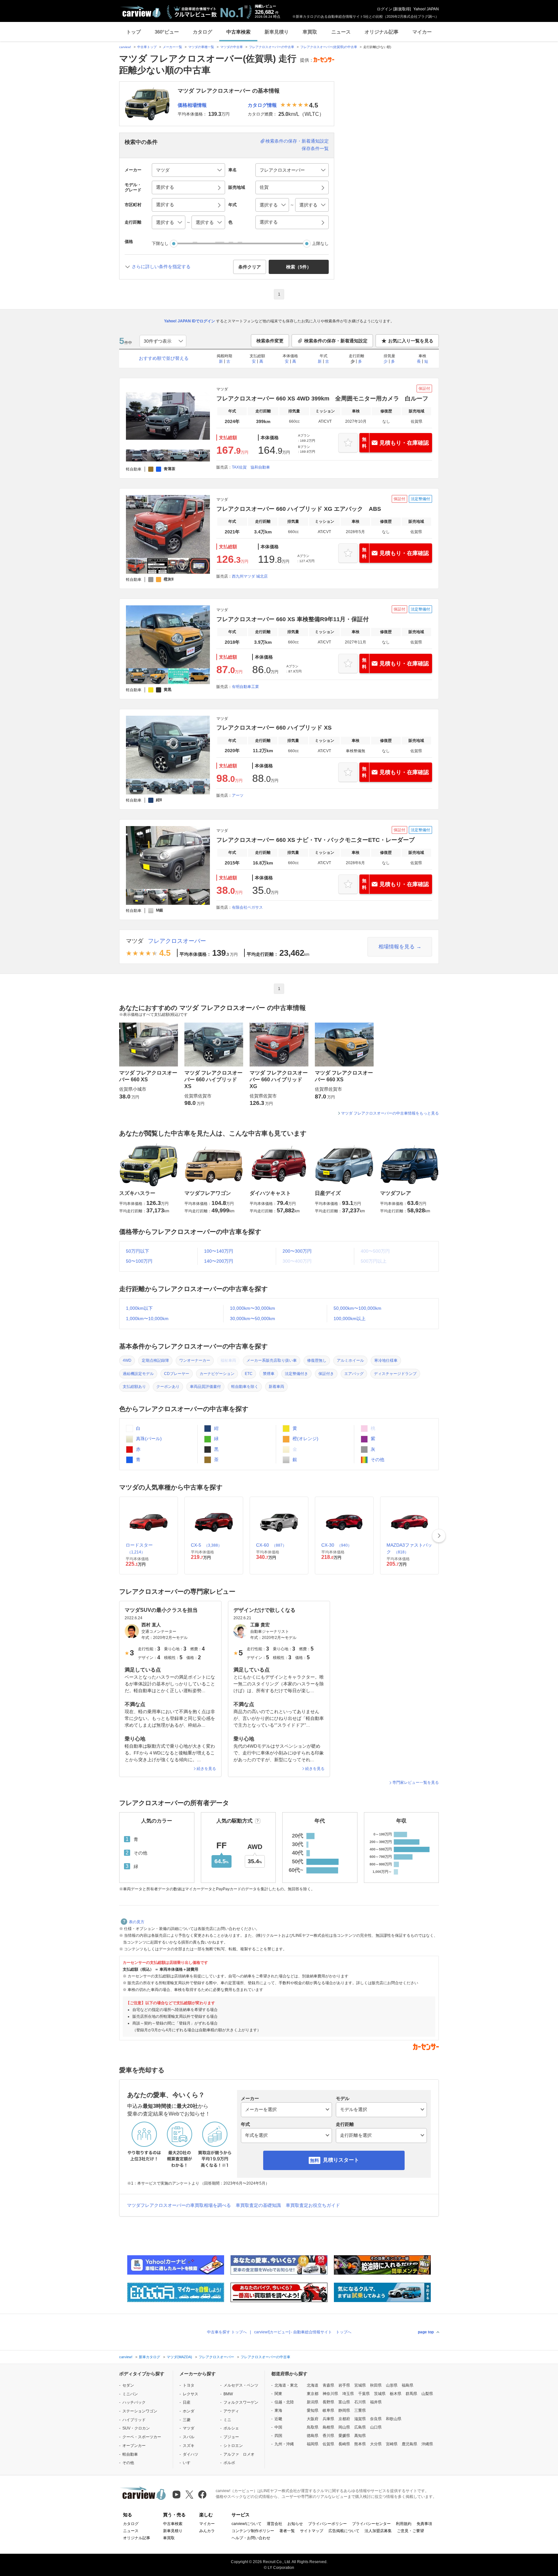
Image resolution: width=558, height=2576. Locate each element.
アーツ (238, 795)
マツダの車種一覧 (201, 47)
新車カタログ (150, 2357)
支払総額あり (134, 1387)
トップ (134, 32)
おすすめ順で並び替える (164, 358)
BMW (228, 2394)
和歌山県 (394, 2419)
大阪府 (313, 2419)
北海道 (313, 2385)
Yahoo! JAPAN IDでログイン (190, 321)
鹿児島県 (409, 2444)
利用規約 (404, 2524)
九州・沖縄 (284, 2444)
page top (426, 2332)
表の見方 (137, 1922)
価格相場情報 (192, 105)
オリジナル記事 (382, 32)
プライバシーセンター (371, 2524)
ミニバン (130, 2394)
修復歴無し (317, 1360)
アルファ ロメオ (239, 2454)
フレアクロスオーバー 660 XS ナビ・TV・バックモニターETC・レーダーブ (315, 840)
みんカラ (207, 2531)
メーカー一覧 (172, 47)
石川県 (360, 2402)
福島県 (408, 2385)
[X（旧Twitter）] (189, 2495)
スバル (189, 2437)
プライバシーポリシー (327, 2524)
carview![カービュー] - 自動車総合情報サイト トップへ (303, 2332)
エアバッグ (354, 1374)
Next (439, 1536)
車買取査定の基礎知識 (258, 2205)
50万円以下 (138, 1251)
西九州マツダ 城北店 (250, 576)
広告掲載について (344, 2531)
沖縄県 (427, 2444)
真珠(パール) (148, 1439)
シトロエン (233, 2446)
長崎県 (344, 2444)
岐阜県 (328, 2410)
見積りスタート (341, 2160)
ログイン (385, 9)
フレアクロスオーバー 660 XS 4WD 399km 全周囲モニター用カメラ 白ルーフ (322, 399)
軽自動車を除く (245, 1387)
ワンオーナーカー (195, 1360)
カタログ (202, 32)
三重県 (360, 2410)
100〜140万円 (219, 1251)
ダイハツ (191, 2454)
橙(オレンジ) (305, 1439)
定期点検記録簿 (155, 1360)
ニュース (341, 32)
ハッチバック (134, 2402)
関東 (278, 2394)
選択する (269, 222)
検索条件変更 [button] (270, 341)
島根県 (328, 2427)
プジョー (231, 2437)
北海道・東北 (286, 2385)
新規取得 (402, 9)
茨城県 (380, 2394)
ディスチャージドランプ (395, 1374)
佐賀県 (328, 2444)
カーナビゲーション (217, 1374)
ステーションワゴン (140, 2411)
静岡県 (344, 2410)
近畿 (278, 2419)
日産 (187, 2402)
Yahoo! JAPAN (426, 9)
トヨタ (189, 2385)
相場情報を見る (397, 947)
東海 (278, 2410)
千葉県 (364, 2394)
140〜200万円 (219, 1261)
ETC (249, 1374)
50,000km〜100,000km (357, 1308)
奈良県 (376, 2419)
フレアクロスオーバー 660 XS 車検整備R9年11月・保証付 (293, 619)
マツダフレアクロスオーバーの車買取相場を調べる (179, 2205)
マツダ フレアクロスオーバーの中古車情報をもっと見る (390, 1113)
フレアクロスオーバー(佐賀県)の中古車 (329, 47)
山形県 (392, 2385)
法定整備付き (296, 1374)
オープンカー (134, 2446)
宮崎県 (392, 2444)
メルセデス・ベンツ (241, 2385)
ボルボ (229, 2463)
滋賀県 (360, 2419)
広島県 (360, 2427)
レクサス (191, 2394)
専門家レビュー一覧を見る (416, 1783)
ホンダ (189, 2411)
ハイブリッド (134, 2420)
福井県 (376, 2402)
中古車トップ (147, 47)
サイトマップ (312, 2531)
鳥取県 (313, 2427)
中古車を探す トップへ (227, 2332)
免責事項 (424, 2524)
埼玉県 (348, 2394)
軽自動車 (130, 2454)
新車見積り (277, 32)
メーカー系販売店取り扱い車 (272, 1360)
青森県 (328, 2385)
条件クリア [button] (250, 267)
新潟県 (313, 2402)
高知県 (360, 2436)
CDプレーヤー (177, 1374)
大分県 (376, 2444)
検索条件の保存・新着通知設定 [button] (336, 341)
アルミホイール (350, 1360)
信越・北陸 (284, 2402)
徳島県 (313, 2436)
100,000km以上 (350, 1318)
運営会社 (274, 2524)
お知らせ (295, 2524)
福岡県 (313, 2444)
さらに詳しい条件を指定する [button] (161, 267)
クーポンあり (168, 1387)
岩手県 (344, 2385)
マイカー (422, 32)
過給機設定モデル (138, 1374)
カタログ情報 (262, 105)
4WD (127, 1360)
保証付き (326, 1374)
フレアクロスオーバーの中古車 (272, 47)
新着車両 (276, 1387)
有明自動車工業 (245, 687)
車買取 (310, 32)
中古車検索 (238, 32)
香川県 (328, 2436)
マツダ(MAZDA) (179, 2357)
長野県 (328, 2402)
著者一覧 (287, 2531)
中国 (278, 2427)
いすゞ (189, 2463)
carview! (125, 47)
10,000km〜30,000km (253, 1308)
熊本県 (360, 2444)
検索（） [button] (299, 267)
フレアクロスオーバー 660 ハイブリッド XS (274, 728)
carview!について (247, 2524)
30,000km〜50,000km (253, 1318)
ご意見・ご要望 (410, 2531)
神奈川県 (330, 2394)
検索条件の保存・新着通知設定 (297, 141)
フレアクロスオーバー (177, 941)
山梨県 (427, 2394)
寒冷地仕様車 (386, 1360)
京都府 (344, 2419)
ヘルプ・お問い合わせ (251, 2538)
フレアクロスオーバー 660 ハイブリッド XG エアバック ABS (299, 509)
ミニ (227, 2420)
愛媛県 (344, 2436)
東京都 (313, 2394)
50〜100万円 (139, 1261)
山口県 (376, 2427)
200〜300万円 (297, 1251)
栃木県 (396, 2394)
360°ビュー (167, 32)
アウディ (231, 2411)
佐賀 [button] (264, 187)
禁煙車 (269, 1374)
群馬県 (411, 2394)
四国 (278, 2436)
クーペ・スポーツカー (142, 2437)
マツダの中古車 (232, 47)
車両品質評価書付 (205, 1387)
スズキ (189, 2446)
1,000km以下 (139, 1308)
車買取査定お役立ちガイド (313, 2205)
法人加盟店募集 (378, 2531)
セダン (128, 2385)
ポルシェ (231, 2428)
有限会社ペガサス (247, 907)
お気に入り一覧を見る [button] (411, 341)
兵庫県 (328, 2419)
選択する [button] (165, 187)
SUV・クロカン (136, 2428)
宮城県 (360, 2385)
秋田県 (376, 2385)
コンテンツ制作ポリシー (253, 2531)
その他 (377, 1460)
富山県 (344, 2402)
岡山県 (344, 2427)
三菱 (187, 2420)
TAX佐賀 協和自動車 (251, 467)
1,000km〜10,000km (147, 1318)
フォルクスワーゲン (241, 2402)
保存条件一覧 (315, 148)
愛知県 (313, 2410)
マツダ (135, 941)
